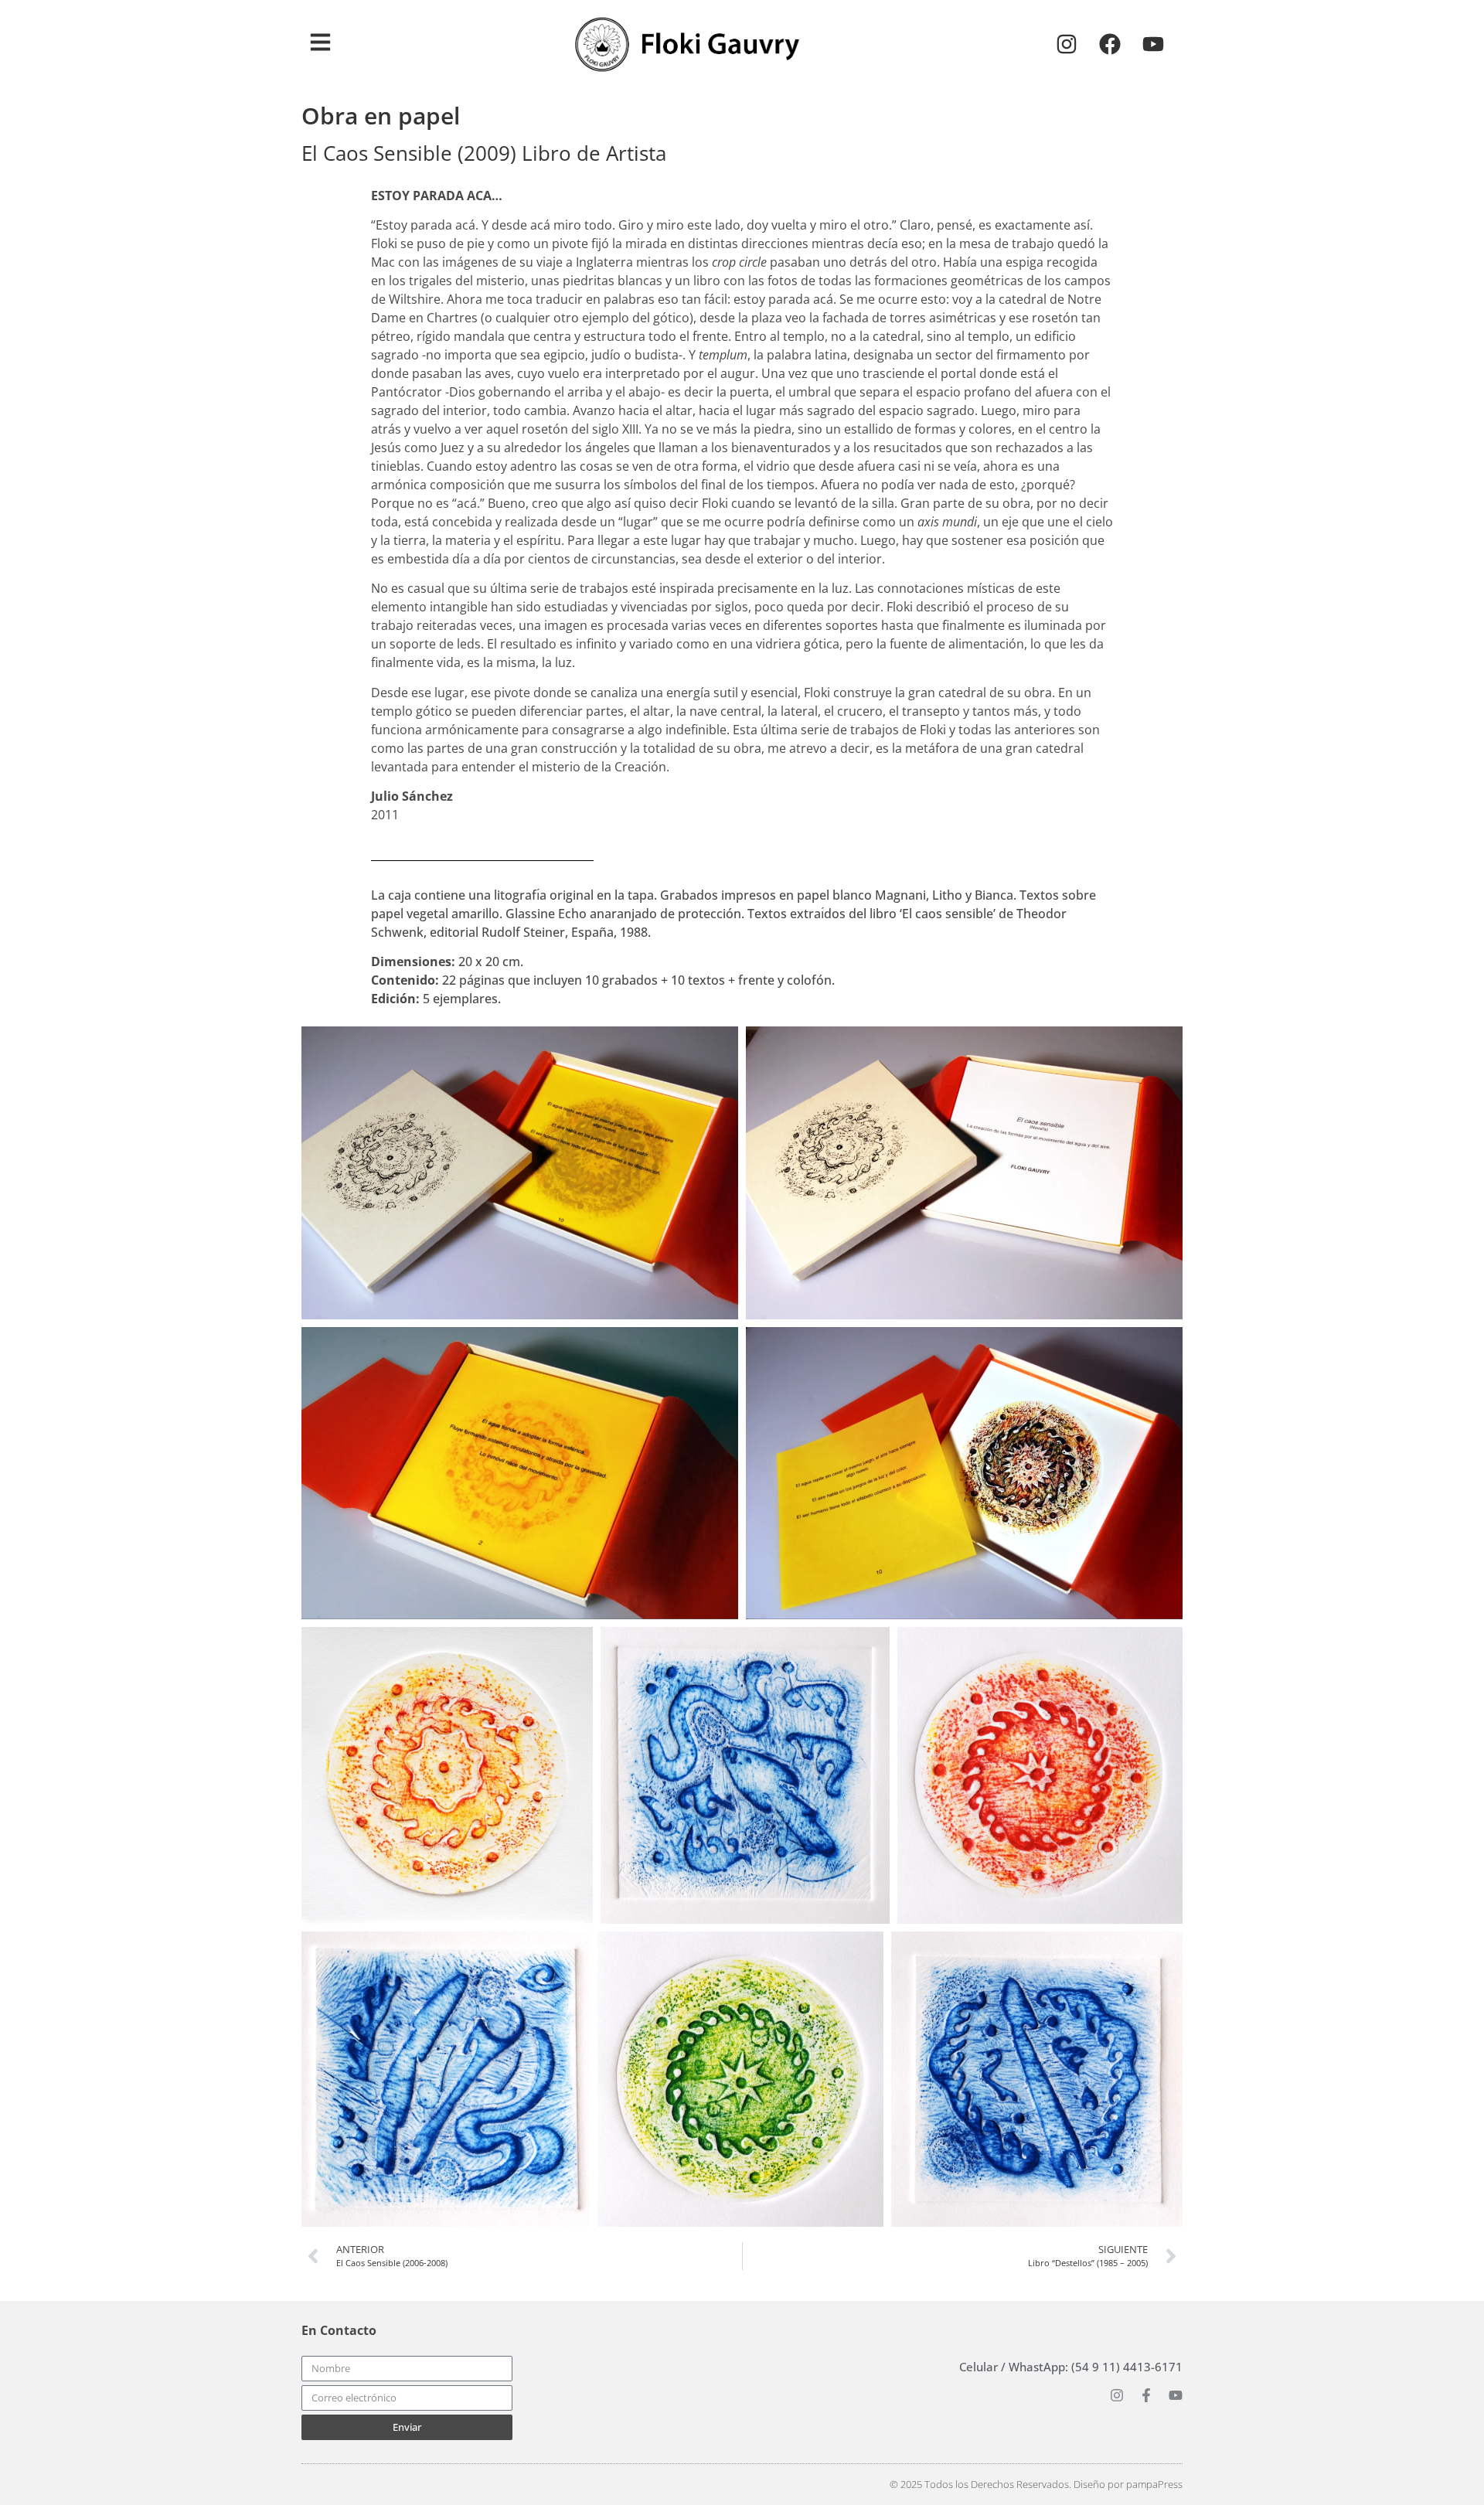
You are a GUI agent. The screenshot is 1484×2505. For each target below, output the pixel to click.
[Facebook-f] (1146, 2395)
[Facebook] (1110, 44)
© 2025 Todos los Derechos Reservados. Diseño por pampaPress (1036, 2484)
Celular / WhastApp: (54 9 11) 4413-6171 (1071, 2367)
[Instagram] (1067, 44)
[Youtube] (1153, 44)
